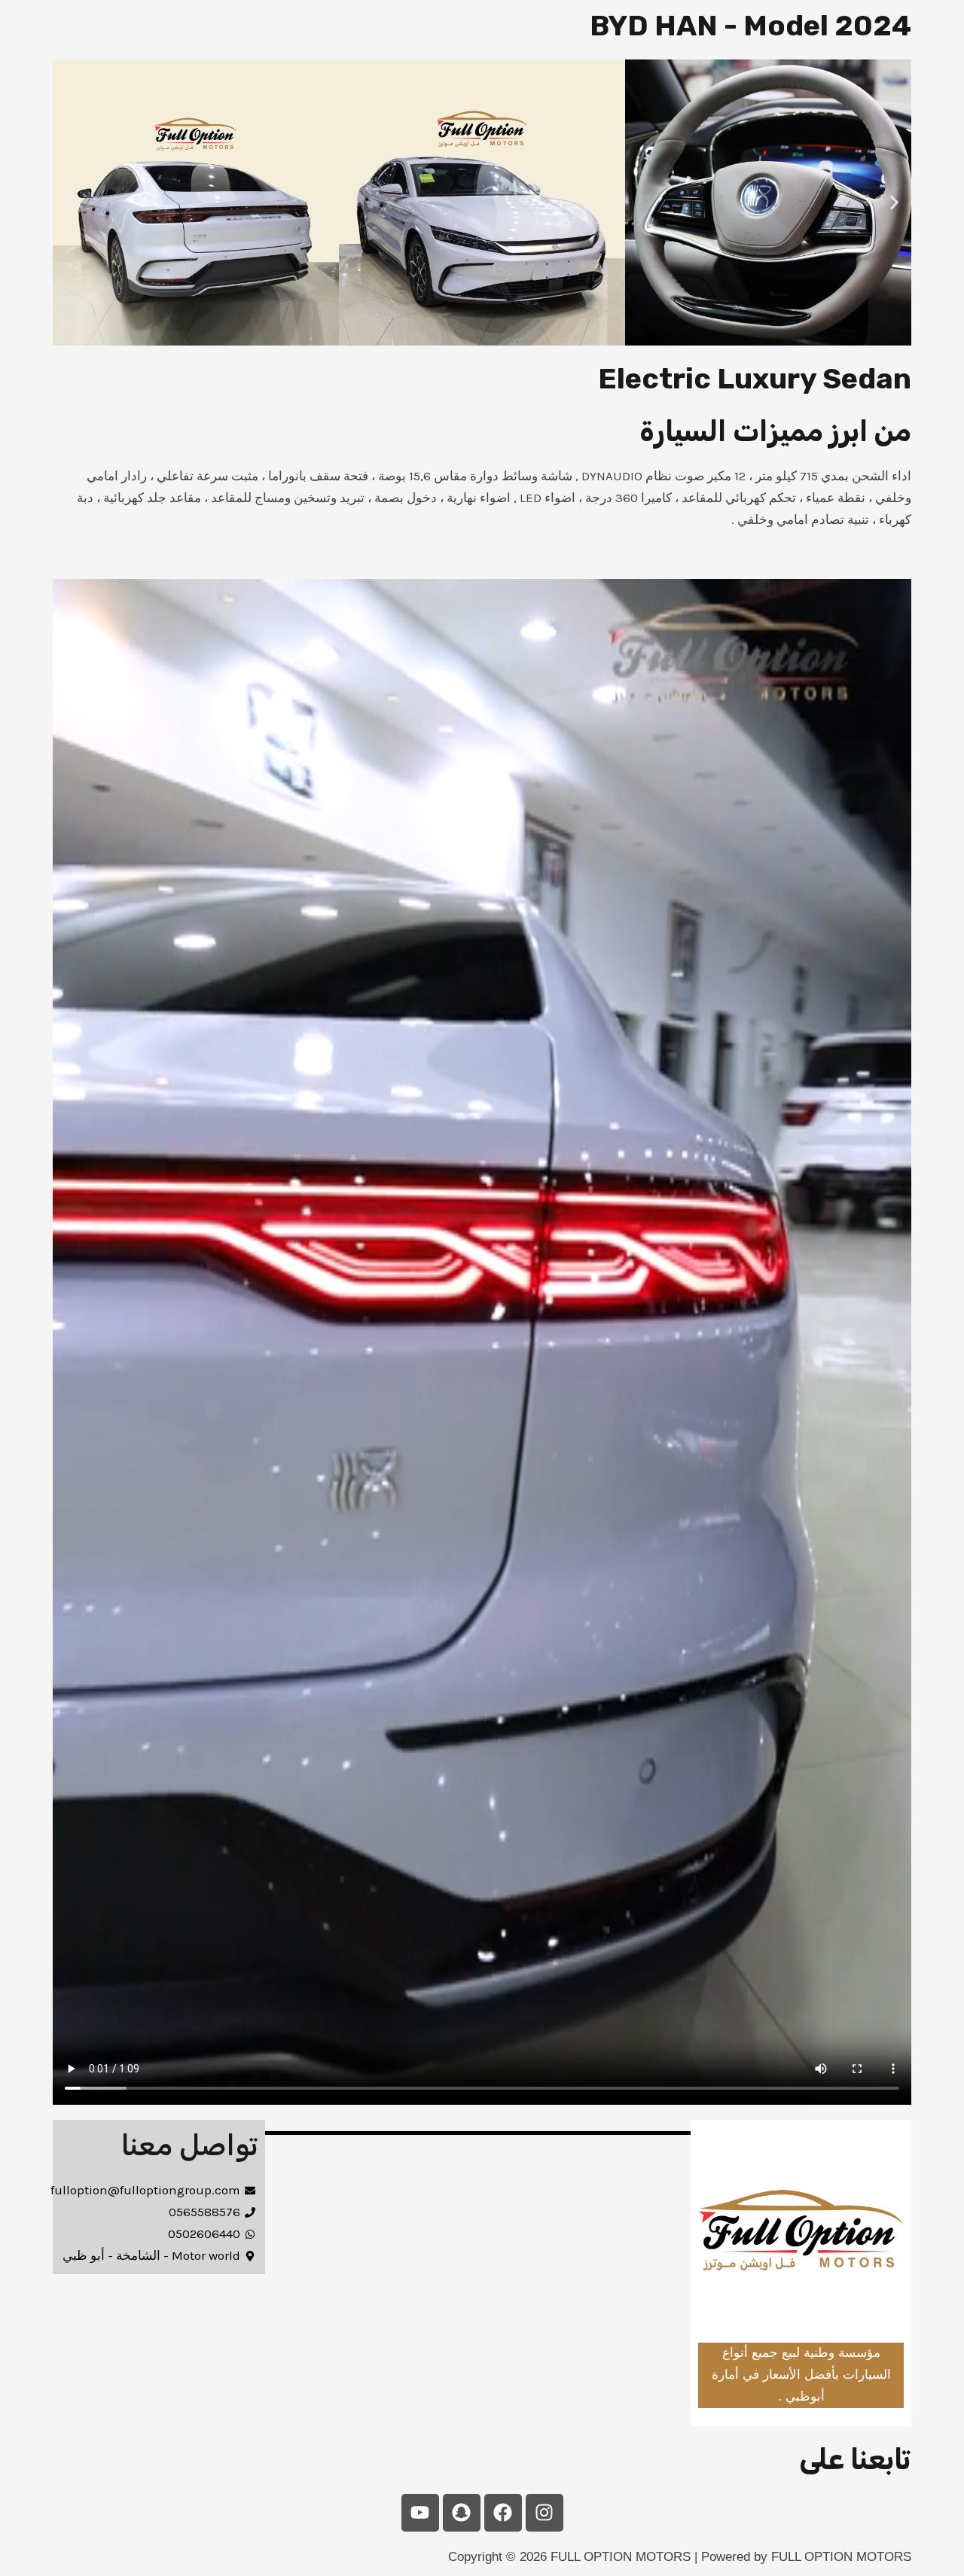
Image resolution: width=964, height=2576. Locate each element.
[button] (70, 203)
